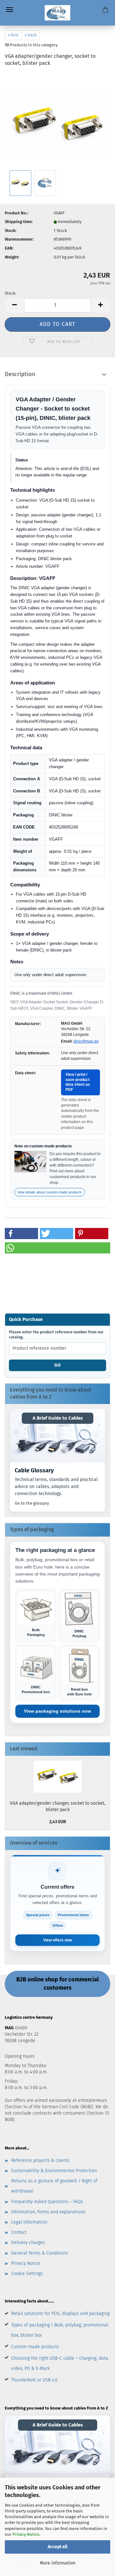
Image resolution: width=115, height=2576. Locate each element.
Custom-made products (35, 2347)
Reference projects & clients (40, 2160)
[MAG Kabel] (58, 13)
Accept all (57, 2547)
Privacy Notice (26, 2534)
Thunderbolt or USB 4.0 (34, 2380)
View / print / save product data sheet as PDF (78, 1082)
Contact (19, 2232)
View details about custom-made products (50, 1192)
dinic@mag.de (86, 1041)
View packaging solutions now (57, 1711)
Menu (10, 10)
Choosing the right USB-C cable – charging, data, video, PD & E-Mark (60, 2363)
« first (13, 35)
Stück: (11, 293)
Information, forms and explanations (48, 2212)
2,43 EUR (58, 1822)
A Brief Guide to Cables (58, 1418)
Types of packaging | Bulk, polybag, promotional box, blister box (60, 2330)
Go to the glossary (32, 1503)
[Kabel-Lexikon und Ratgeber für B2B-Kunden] (57, 1436)
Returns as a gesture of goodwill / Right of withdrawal (54, 2186)
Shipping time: (19, 222)
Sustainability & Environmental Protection (54, 2171)
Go (58, 1365)
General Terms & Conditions (40, 2253)
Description (20, 374)
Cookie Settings (27, 2274)
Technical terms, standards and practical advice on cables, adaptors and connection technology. (56, 1486)
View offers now (57, 1940)
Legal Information (29, 2222)
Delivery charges (28, 2243)
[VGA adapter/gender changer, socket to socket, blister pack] (57, 121)
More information (58, 2563)
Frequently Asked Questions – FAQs (47, 2202)
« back (31, 35)
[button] (14, 305)
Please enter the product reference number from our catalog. (56, 1335)
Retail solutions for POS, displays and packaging (60, 2314)
